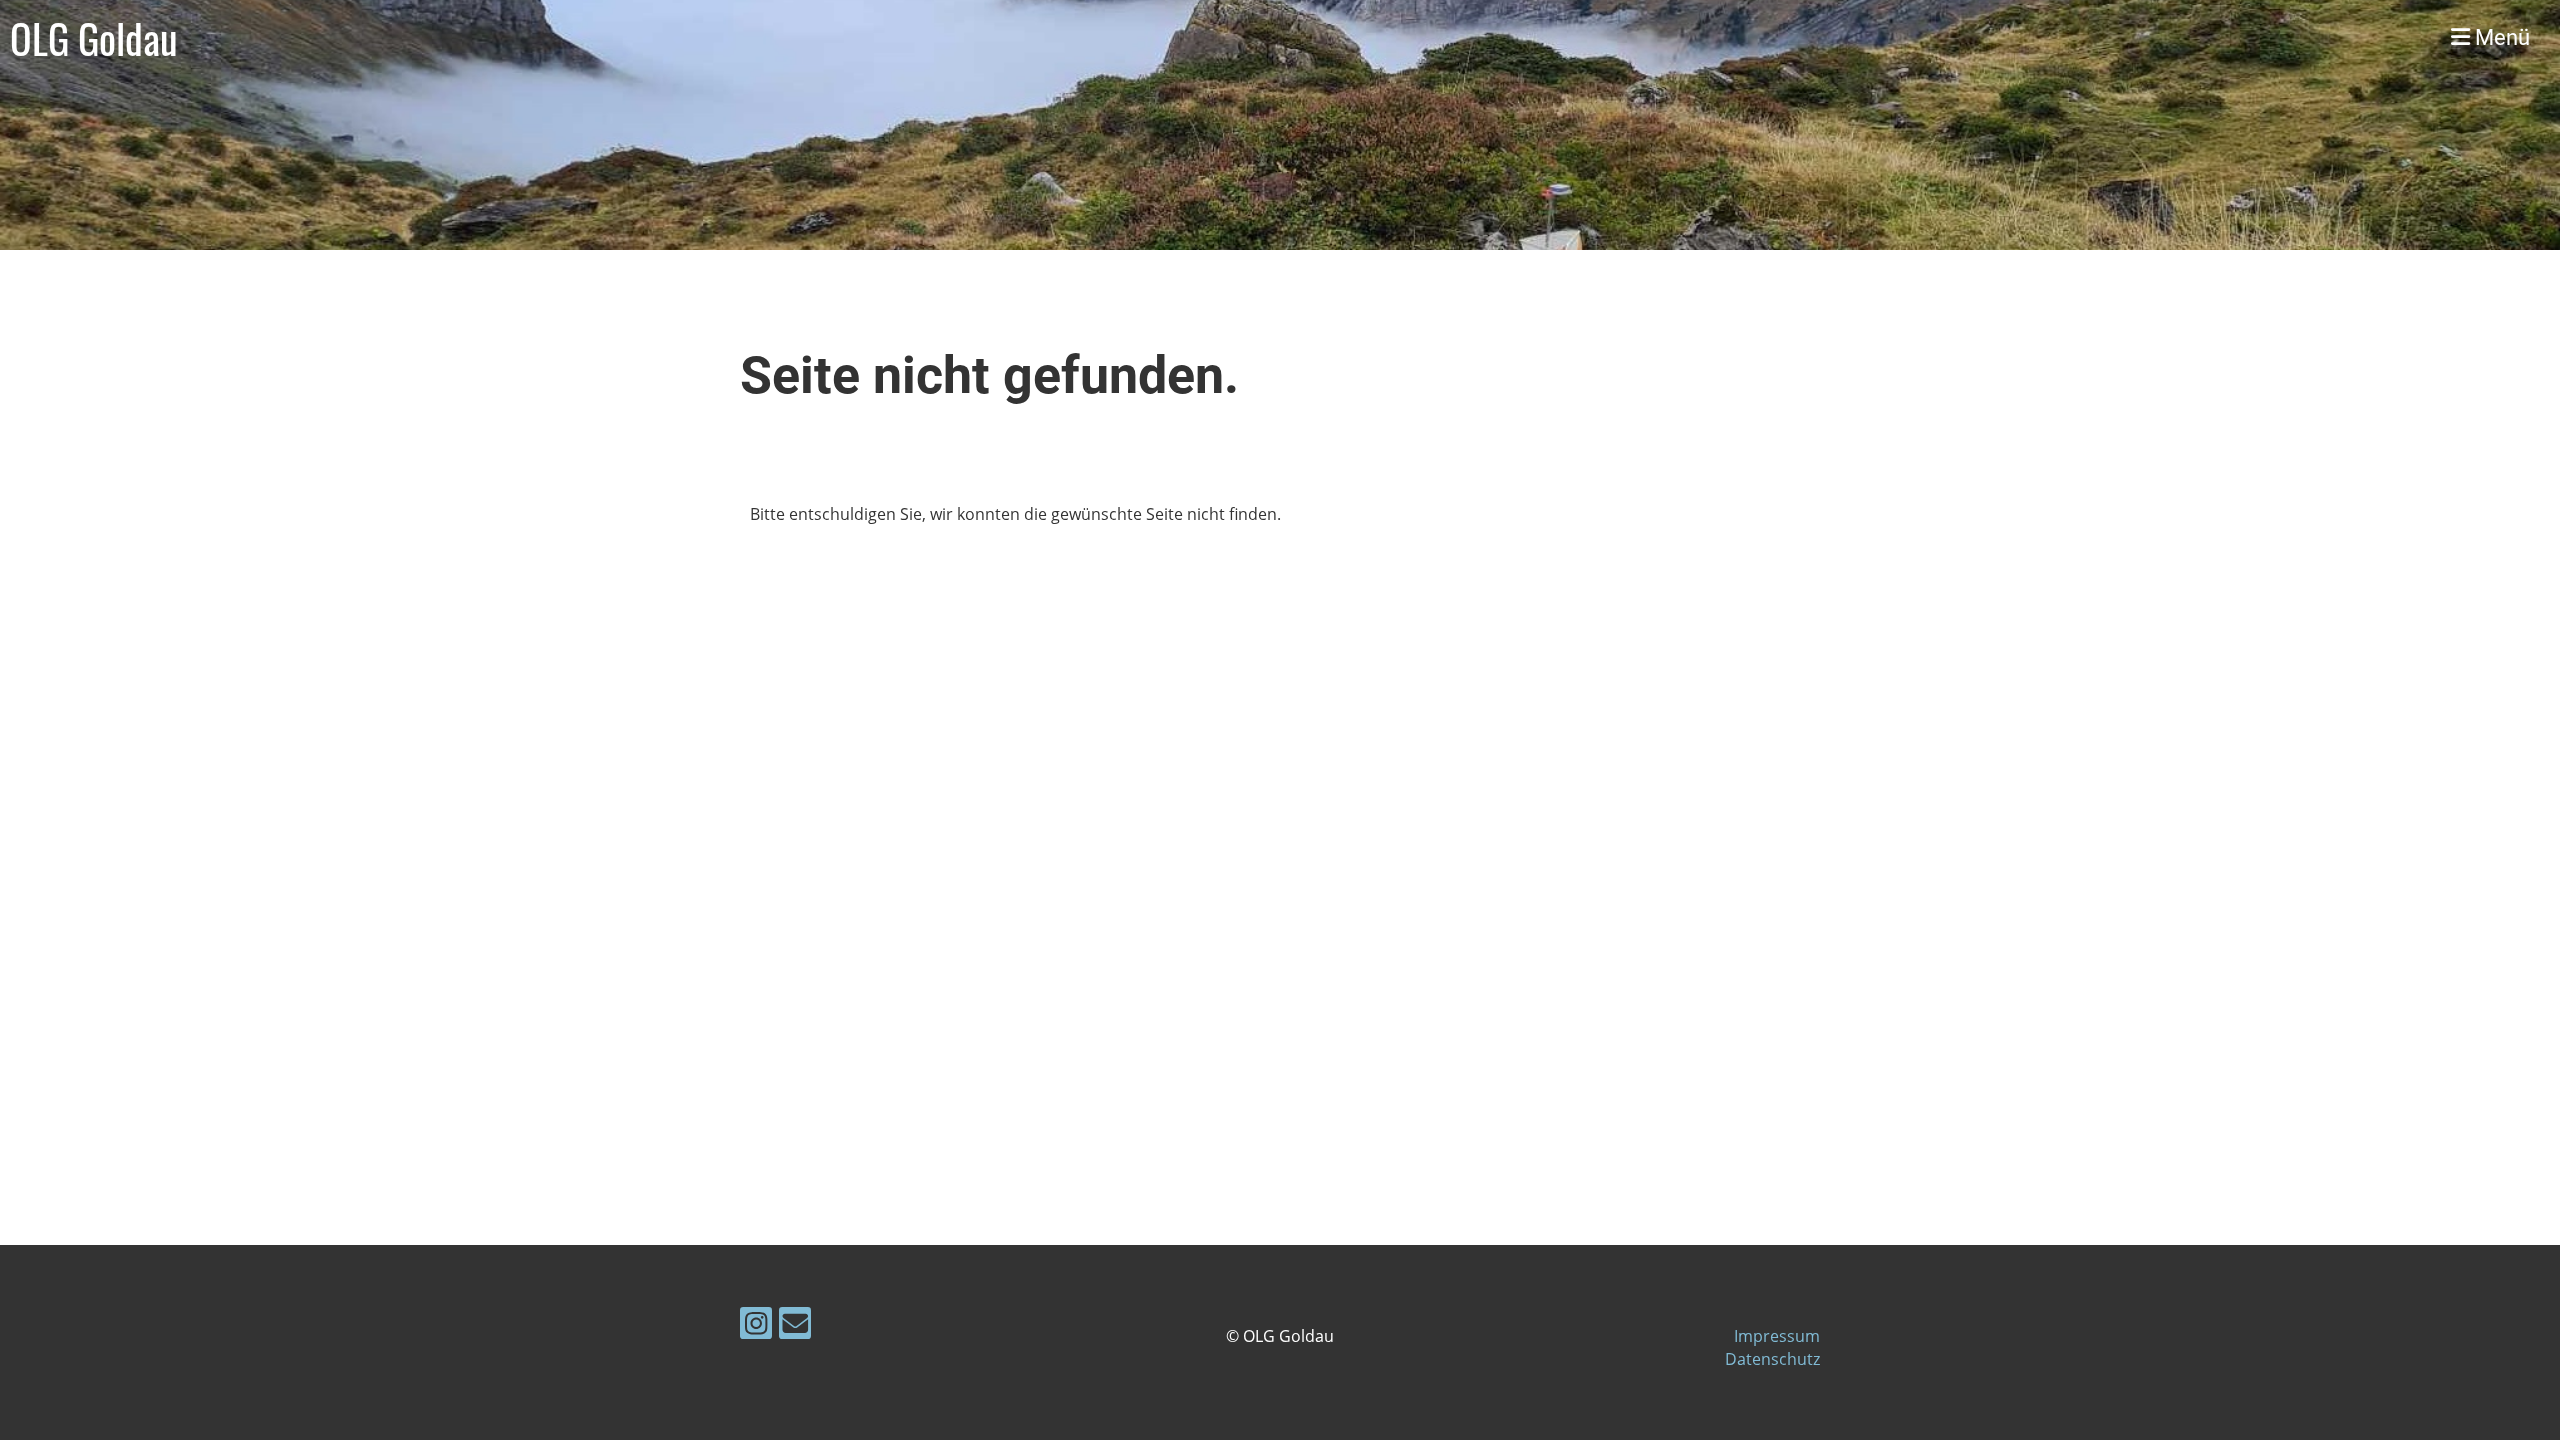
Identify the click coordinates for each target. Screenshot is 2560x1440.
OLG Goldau (94, 38)
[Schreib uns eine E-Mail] (795, 1326)
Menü (2500, 37)
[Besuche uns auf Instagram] (756, 1326)
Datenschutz (1772, 1359)
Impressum (1777, 1336)
